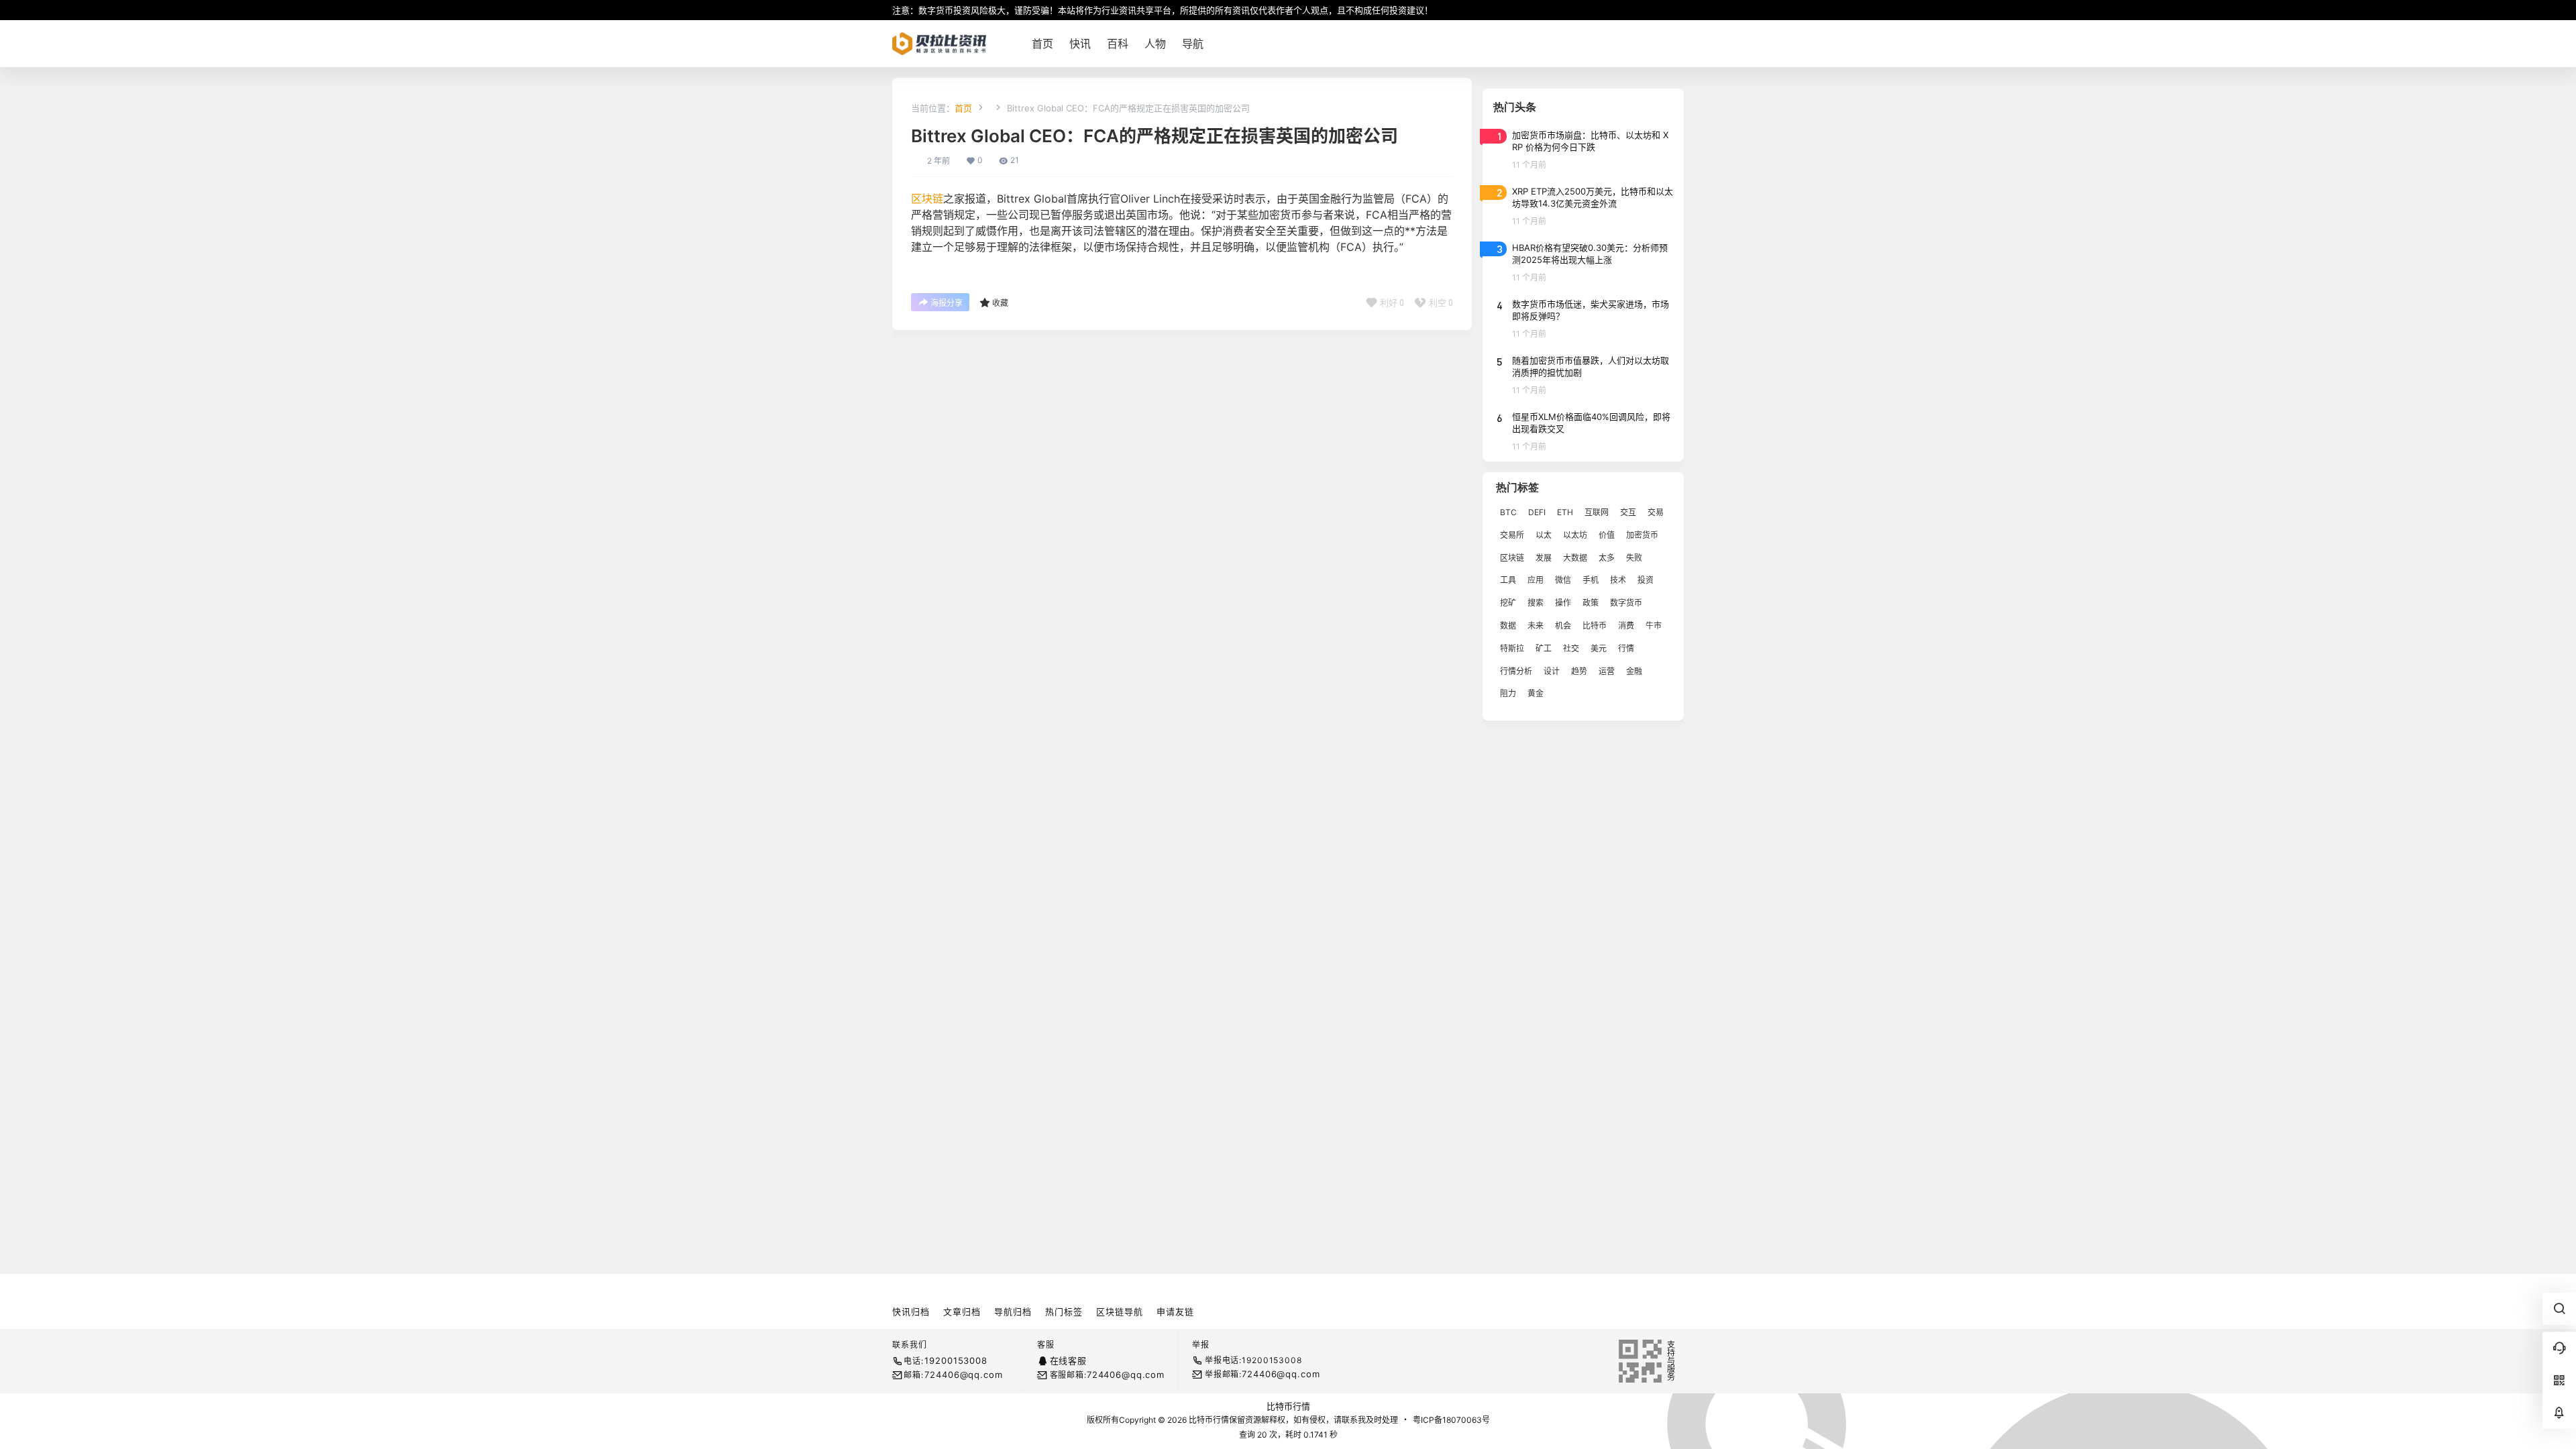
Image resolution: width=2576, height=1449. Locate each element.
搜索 (1536, 603)
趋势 (1579, 671)
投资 (1646, 580)
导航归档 (1013, 1311)
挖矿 (1508, 603)
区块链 (927, 199)
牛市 (1654, 626)
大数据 (1575, 558)
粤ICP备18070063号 (1451, 1420)
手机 (1591, 580)
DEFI (1537, 512)
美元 (1599, 648)
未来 (1536, 626)
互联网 (1597, 512)
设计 (1552, 671)
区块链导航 (1120, 1311)
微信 (1563, 580)
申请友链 (1175, 1311)
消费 (1626, 626)
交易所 (1512, 535)
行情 (1626, 648)
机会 (1563, 626)
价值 (1607, 535)
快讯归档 (911, 1311)
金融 (1634, 671)
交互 (1628, 512)
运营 (1607, 671)
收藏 (1000, 303)
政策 (1591, 603)
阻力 (1508, 693)
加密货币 (1642, 535)
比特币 (1595, 626)
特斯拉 (1512, 648)
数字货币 (1626, 603)
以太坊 (1575, 535)
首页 (963, 108)
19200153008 (956, 1360)
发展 (1544, 558)
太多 (1607, 558)
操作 (1563, 603)
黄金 (1536, 693)
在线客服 (1068, 1360)
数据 (1508, 626)
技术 (1618, 580)
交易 (1656, 512)
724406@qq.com (963, 1375)
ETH (1565, 512)
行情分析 (1516, 671)
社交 (1571, 648)
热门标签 (1064, 1311)
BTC (1508, 512)
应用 (1536, 580)
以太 (1544, 535)
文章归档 (962, 1311)
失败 (1634, 558)
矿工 (1544, 648)
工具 (1508, 580)
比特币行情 (1288, 1406)
